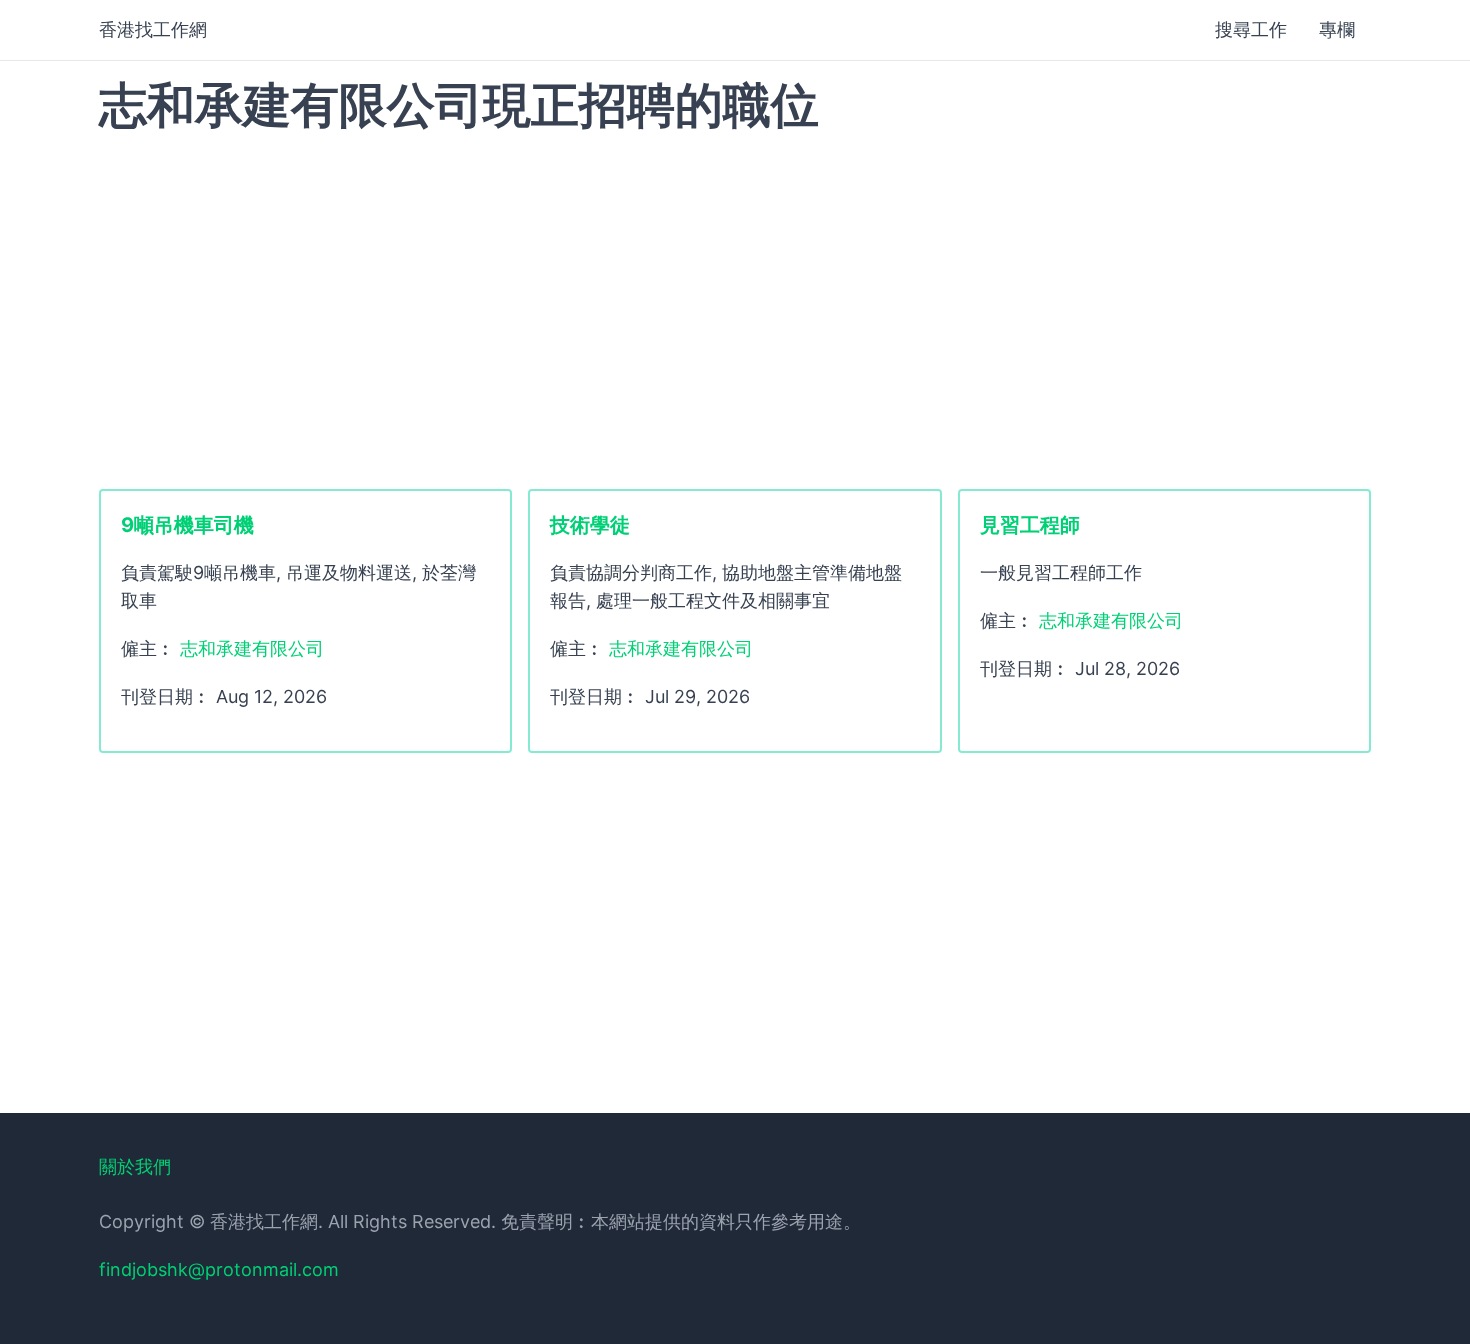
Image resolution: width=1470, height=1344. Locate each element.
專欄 (1337, 29)
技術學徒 (590, 525)
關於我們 (135, 1166)
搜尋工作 (1251, 29)
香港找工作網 (153, 29)
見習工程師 (1030, 525)
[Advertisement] (735, 309)
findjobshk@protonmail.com (219, 1269)
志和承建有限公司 (252, 648)
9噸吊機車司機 (187, 525)
